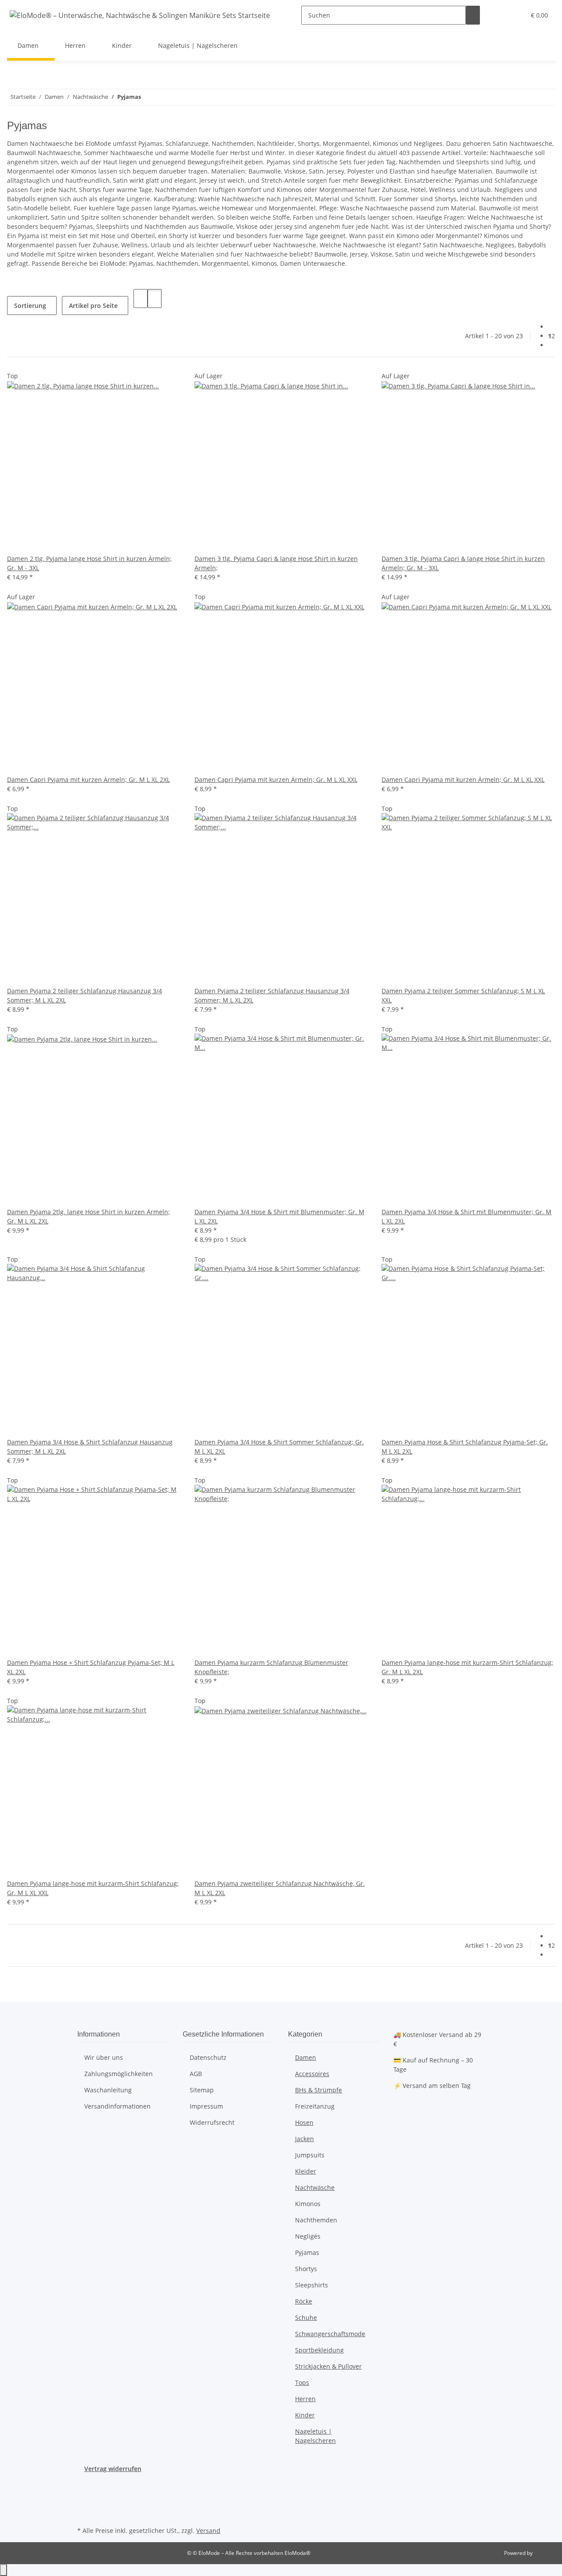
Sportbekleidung (319, 2350)
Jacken (304, 2139)
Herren (305, 2399)
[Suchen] (473, 15)
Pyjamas (307, 2252)
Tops (302, 2382)
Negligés (308, 2236)
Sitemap (202, 2090)
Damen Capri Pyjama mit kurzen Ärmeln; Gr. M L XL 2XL (88, 780)
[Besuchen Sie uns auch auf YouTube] (84, 2494)
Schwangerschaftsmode (330, 2334)
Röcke (304, 2301)
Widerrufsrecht (212, 2122)
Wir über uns (104, 2057)
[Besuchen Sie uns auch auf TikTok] (84, 2514)
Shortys (306, 2269)
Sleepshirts (312, 2285)
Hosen (304, 2122)
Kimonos (308, 2204)
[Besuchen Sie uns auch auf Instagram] (84, 2504)
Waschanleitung (108, 2090)
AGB (196, 2074)
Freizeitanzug (315, 2106)
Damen (306, 2057)
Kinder (305, 2415)
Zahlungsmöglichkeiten (119, 2074)
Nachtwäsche (315, 2187)
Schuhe (306, 2317)
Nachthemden (316, 2220)
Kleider (306, 2171)
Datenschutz (208, 2057)
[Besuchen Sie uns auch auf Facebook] (84, 2483)
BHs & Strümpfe (319, 2090)
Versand (208, 2531)
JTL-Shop (544, 2553)
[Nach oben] (4, 2570)
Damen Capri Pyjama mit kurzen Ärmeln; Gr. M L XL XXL (276, 780)
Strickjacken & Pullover (328, 2366)
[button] (501, 15)
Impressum (206, 2106)
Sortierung (30, 306)
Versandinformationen (117, 2106)
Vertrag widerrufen (113, 2469)
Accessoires (312, 2074)
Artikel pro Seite (93, 306)
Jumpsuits (310, 2155)
